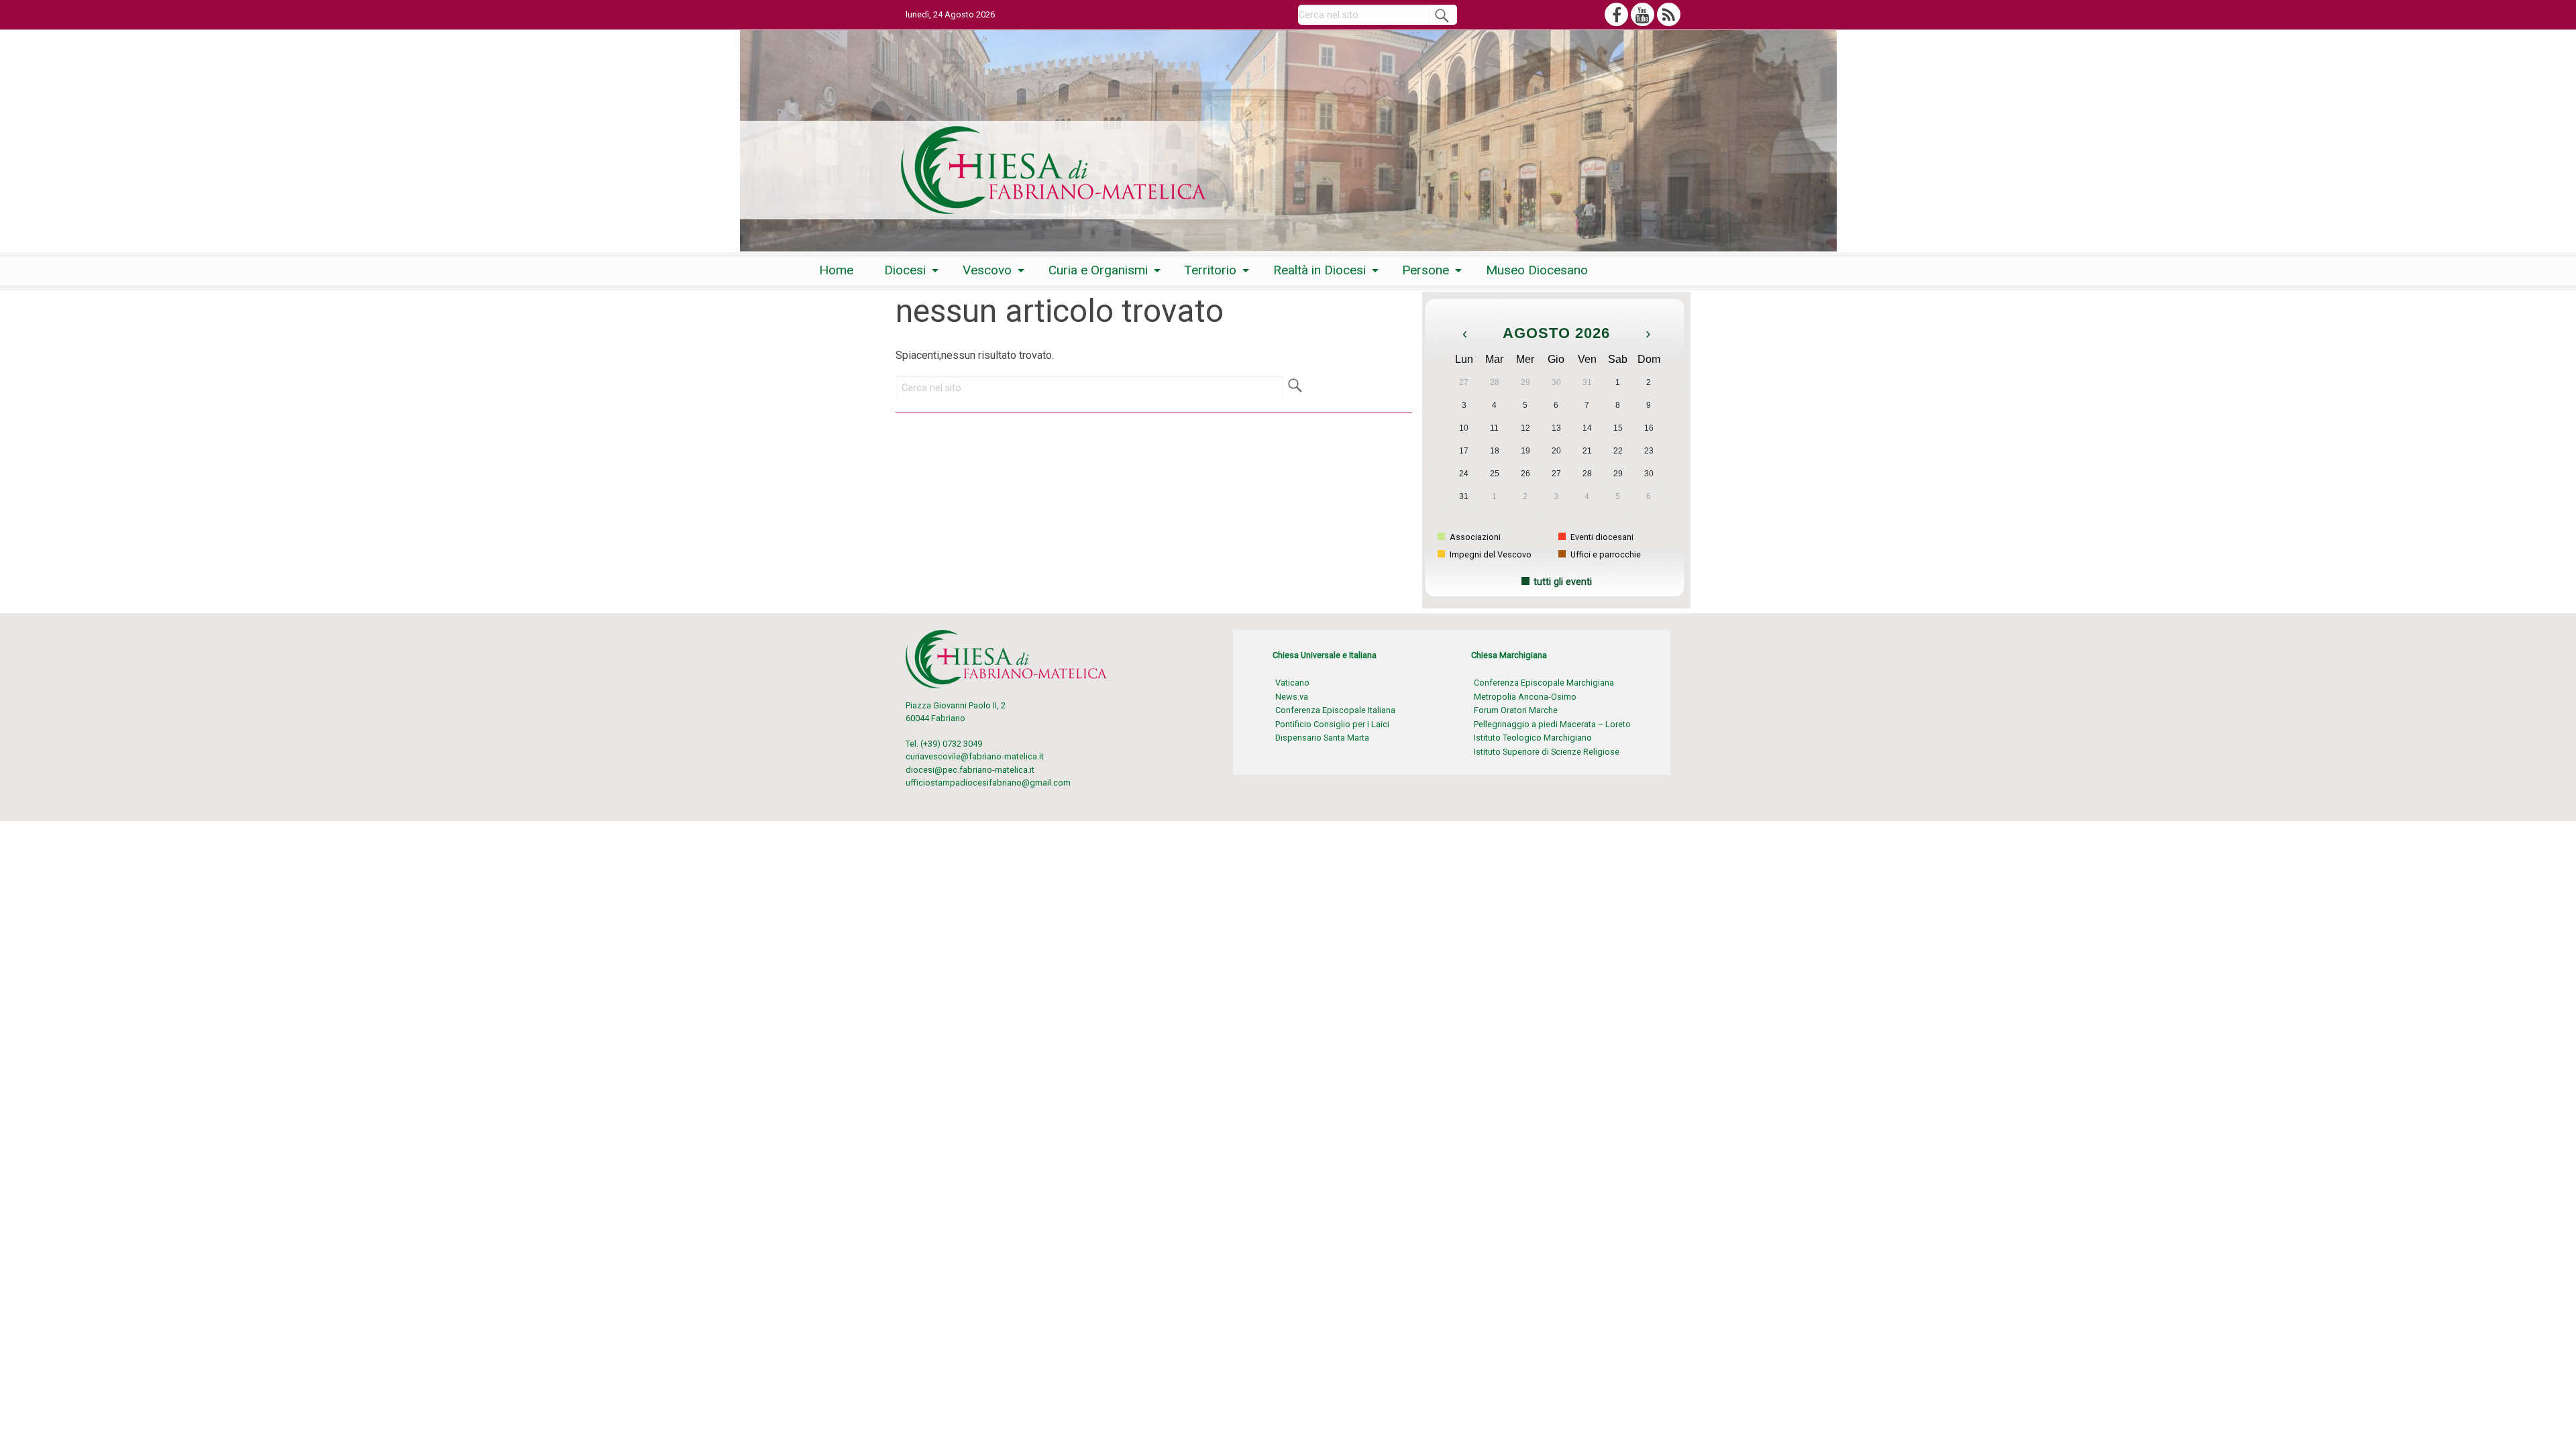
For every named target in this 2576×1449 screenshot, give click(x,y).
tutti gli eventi (1563, 582)
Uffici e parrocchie (1605, 554)
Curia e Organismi (1098, 270)
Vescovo (987, 270)
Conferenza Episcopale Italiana (1335, 710)
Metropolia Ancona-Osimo (1525, 697)
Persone (1426, 270)
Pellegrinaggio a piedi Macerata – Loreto (1552, 724)
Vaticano (1292, 683)
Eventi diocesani (1601, 537)
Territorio (1210, 270)
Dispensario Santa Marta (1322, 738)
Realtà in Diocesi (1320, 270)
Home (836, 270)
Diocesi (905, 270)
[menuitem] (836, 270)
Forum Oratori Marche (1516, 710)
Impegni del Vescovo (1490, 554)
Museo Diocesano (1537, 270)
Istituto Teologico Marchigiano (1533, 738)
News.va (1292, 697)
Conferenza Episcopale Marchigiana (1544, 683)
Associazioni (1474, 537)
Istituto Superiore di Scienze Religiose (1547, 752)
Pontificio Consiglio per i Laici (1332, 724)
